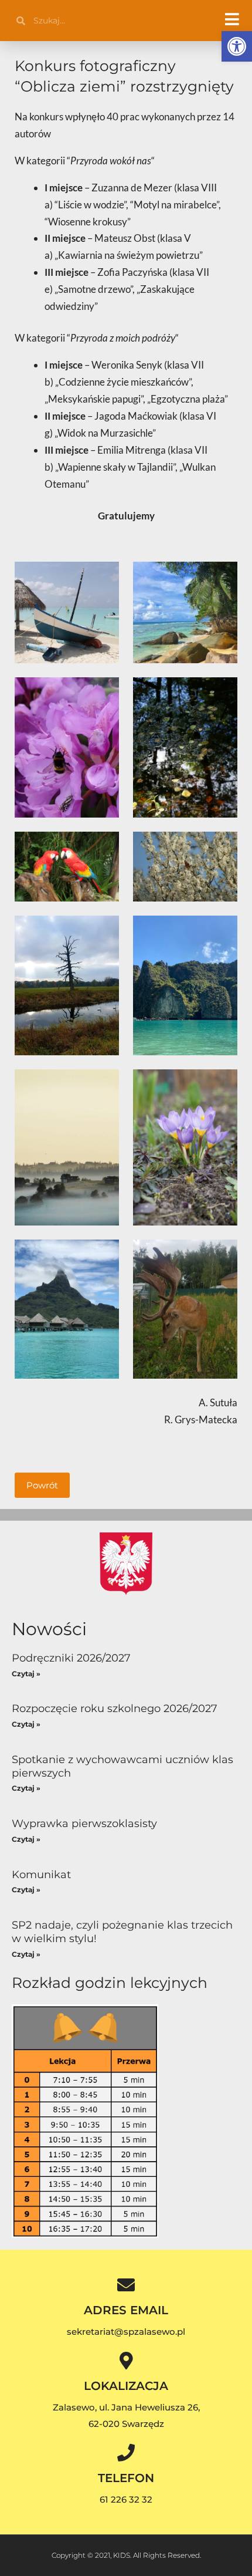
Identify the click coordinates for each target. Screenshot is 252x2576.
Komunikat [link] (41, 1875)
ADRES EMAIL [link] (126, 2310)
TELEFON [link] (126, 2478)
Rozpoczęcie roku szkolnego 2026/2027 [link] (115, 1709)
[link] (237, 46)
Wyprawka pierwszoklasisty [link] (84, 1824)
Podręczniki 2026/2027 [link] (71, 1658)
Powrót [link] (42, 1485)
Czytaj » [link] (26, 1674)
